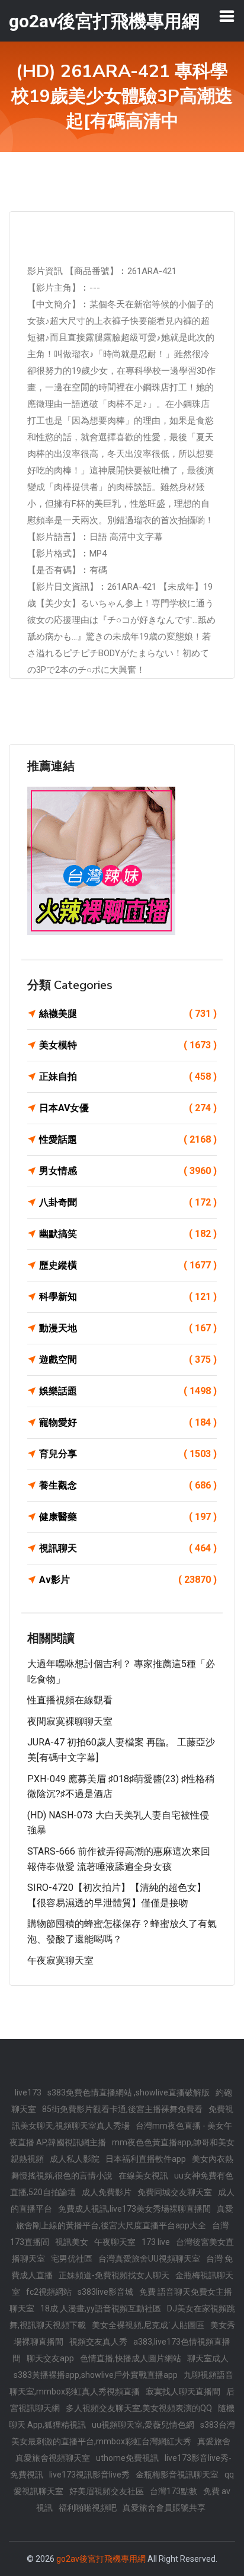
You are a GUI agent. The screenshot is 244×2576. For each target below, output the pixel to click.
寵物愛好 (128, 1422)
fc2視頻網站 (49, 2292)
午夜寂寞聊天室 (60, 1960)
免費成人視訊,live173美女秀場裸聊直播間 (134, 2209)
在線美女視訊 (143, 2176)
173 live (156, 2242)
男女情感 (128, 1171)
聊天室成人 (208, 2358)
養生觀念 (128, 1485)
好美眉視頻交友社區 (107, 2491)
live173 (28, 2092)
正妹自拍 (128, 1076)
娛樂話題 (128, 1391)
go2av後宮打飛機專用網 (101, 2559)
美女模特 (128, 1045)
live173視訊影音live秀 (89, 2475)
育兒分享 (128, 1454)
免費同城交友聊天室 (175, 2192)
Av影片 (128, 1580)
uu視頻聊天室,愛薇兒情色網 (143, 2425)
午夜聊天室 (115, 2242)
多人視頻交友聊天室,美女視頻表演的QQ (139, 2408)
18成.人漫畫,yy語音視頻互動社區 (101, 2308)
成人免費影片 (107, 2192)
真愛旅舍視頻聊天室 (53, 2458)
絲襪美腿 (128, 1014)
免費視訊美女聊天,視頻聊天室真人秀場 (123, 2117)
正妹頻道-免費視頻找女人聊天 (114, 2275)
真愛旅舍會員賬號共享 (164, 2508)
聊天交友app (50, 2358)
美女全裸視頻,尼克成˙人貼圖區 (148, 2325)
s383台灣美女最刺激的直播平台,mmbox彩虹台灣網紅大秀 (123, 2433)
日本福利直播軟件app (146, 2159)
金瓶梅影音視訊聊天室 (177, 2475)
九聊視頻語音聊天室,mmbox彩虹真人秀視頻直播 (121, 2383)
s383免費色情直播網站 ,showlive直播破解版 (129, 2092)
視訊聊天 (128, 1548)
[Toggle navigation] (227, 16)
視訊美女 (72, 2242)
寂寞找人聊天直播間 (183, 2391)
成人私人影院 (75, 2159)
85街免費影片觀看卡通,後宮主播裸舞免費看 (122, 2109)
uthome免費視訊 (127, 2458)
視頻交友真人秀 (98, 2342)
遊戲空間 (128, 1359)
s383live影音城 (105, 2292)
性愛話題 (128, 1139)
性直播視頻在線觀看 (70, 1700)
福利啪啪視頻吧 (88, 2508)
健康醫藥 (128, 1517)
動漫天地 (128, 1328)
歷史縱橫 (128, 1265)
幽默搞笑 (128, 1234)
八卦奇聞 (128, 1202)
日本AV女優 (128, 1108)
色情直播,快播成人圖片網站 (131, 2358)
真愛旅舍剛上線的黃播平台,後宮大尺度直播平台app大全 (125, 2217)
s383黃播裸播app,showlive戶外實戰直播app (96, 2375)
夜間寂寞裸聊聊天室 (70, 1721)
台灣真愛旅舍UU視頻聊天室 (149, 2259)
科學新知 (128, 1297)
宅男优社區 (72, 2259)
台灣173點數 (174, 2491)
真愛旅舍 (214, 2441)
